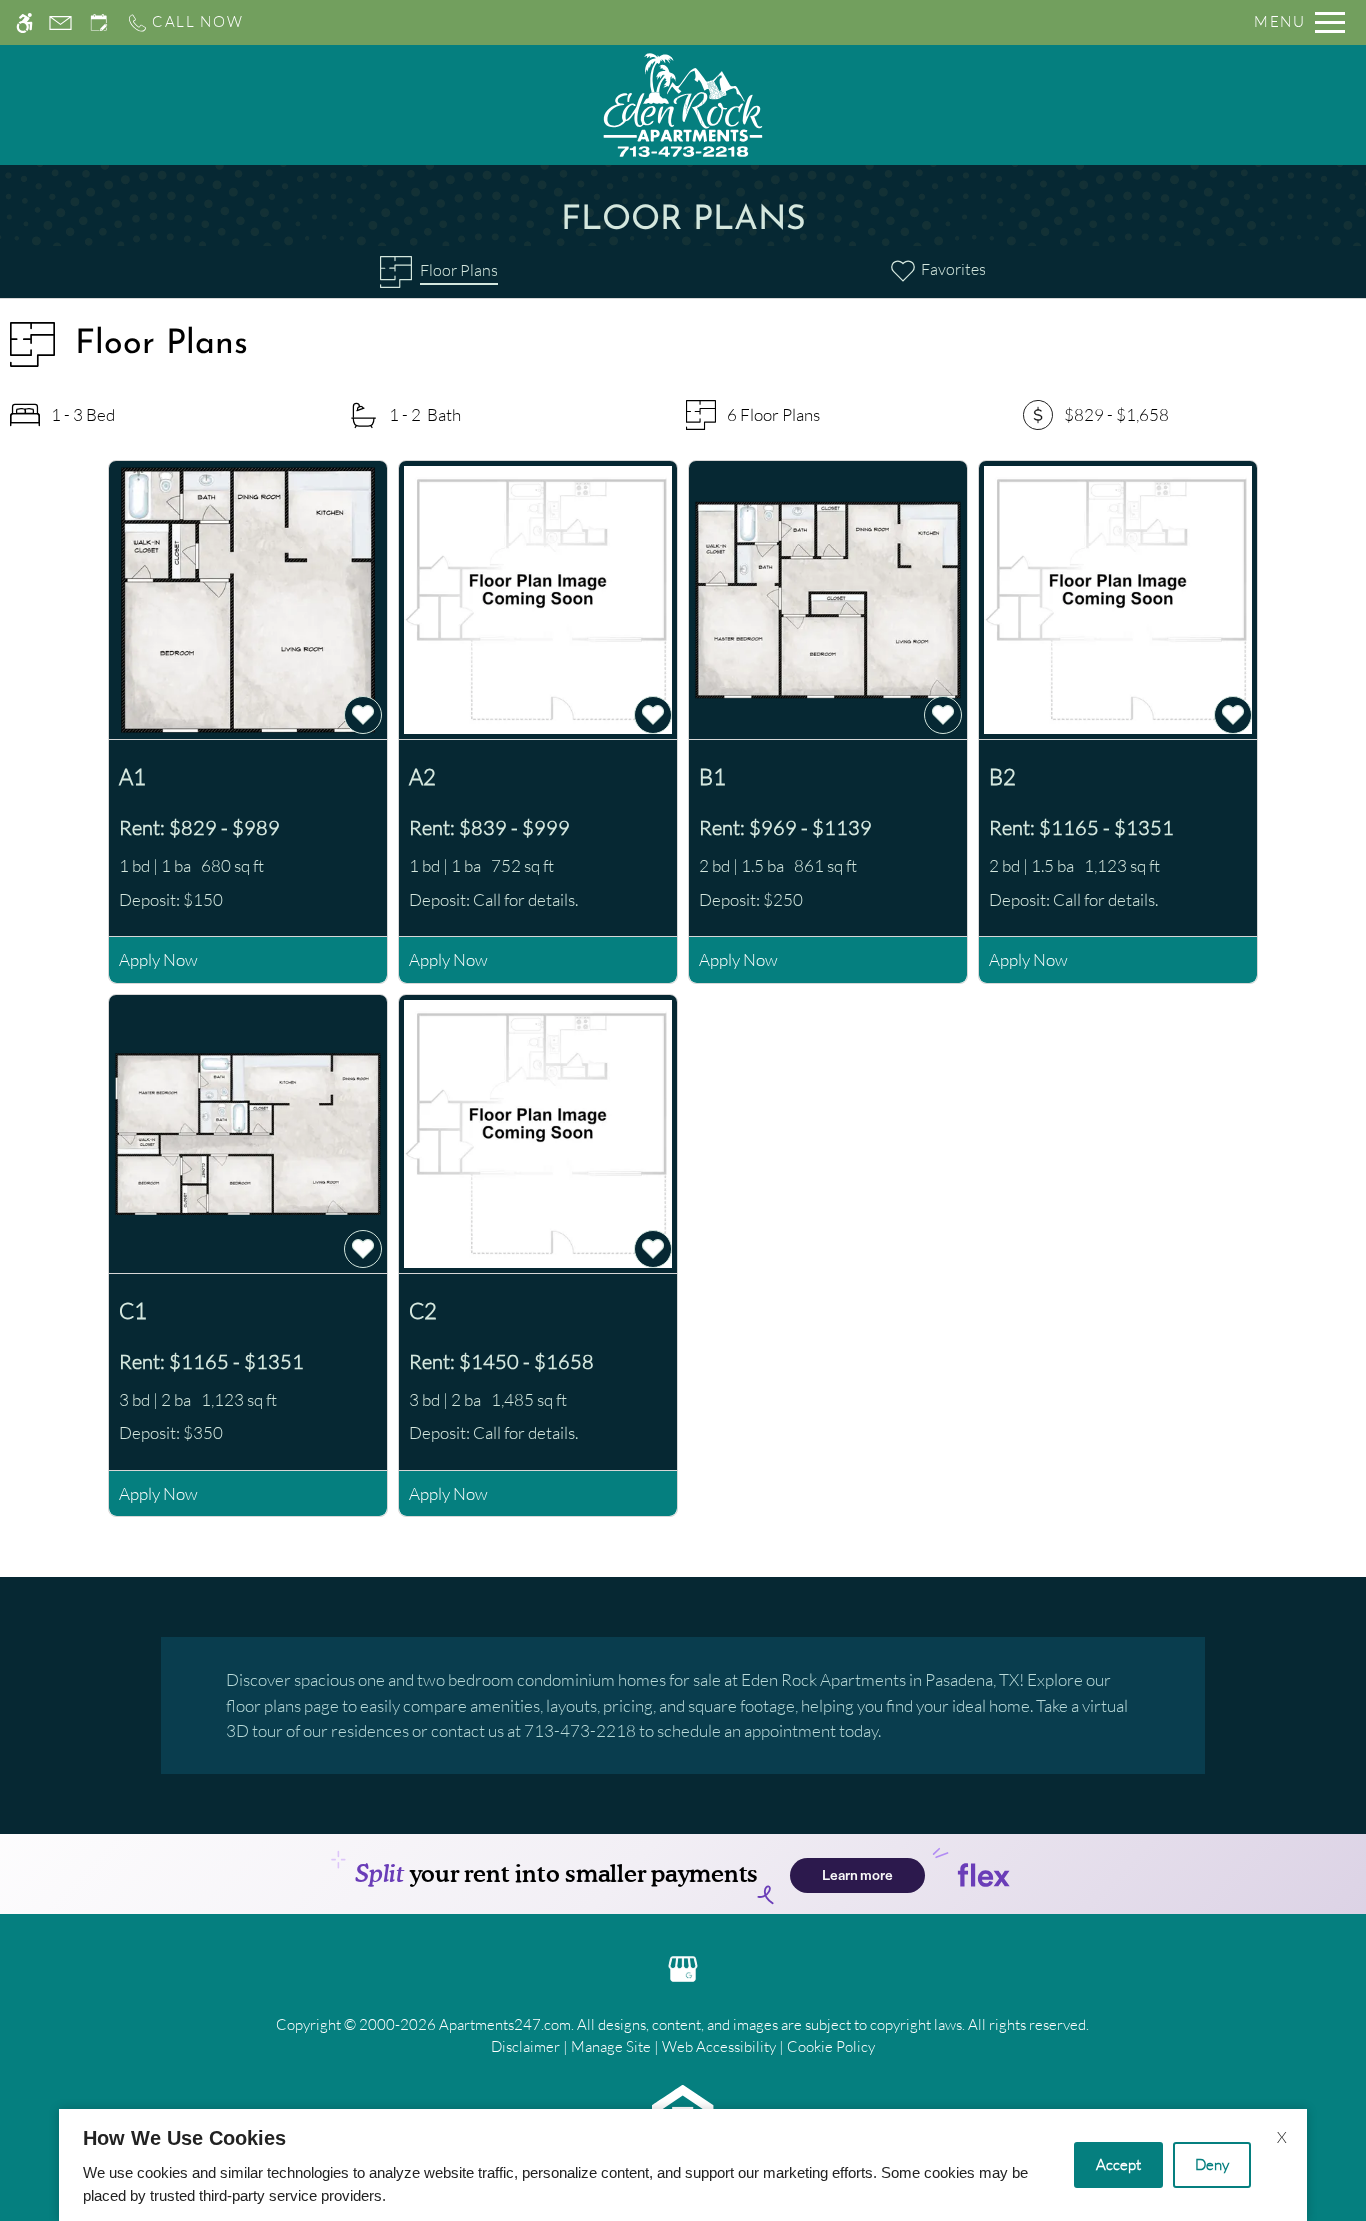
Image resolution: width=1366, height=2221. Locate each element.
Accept (1118, 2164)
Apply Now (158, 959)
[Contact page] (60, 22)
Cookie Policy (831, 2046)
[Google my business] (683, 1966)
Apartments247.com (505, 2024)
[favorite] (363, 715)
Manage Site (611, 2046)
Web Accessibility (719, 2046)
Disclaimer (525, 2046)
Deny (1212, 2164)
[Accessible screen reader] (24, 22)
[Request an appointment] (99, 22)
